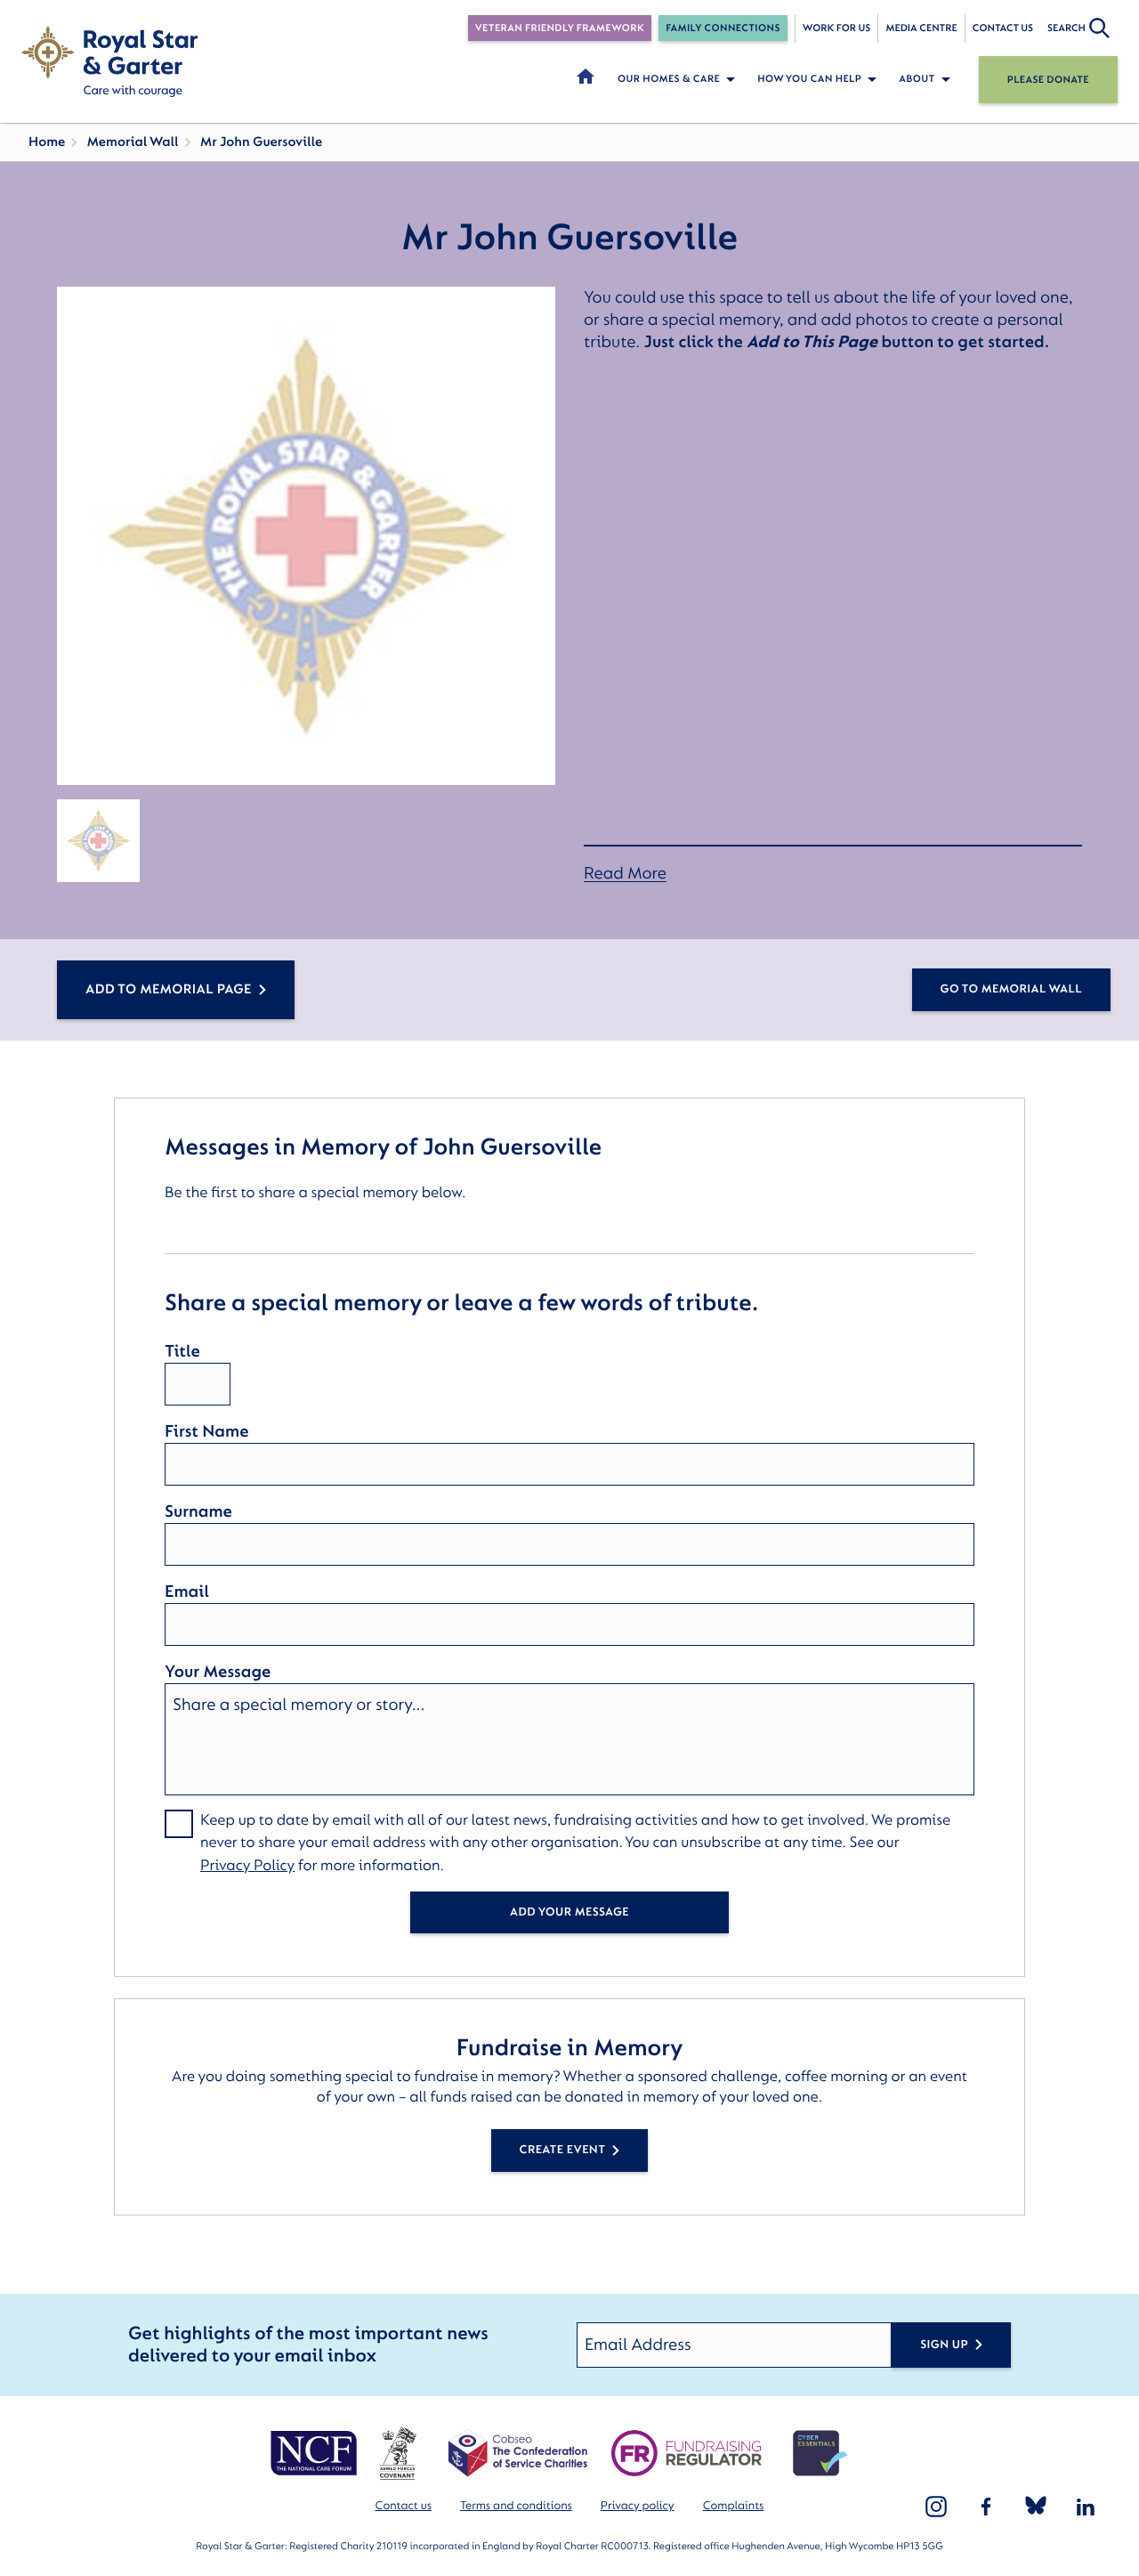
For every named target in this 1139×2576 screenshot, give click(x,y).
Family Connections (723, 28)
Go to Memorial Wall (1011, 989)
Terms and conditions (516, 2506)
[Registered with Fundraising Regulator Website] (687, 2453)
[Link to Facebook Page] (986, 2507)
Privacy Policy (247, 1866)
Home (47, 142)
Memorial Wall (132, 142)
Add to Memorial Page (169, 989)
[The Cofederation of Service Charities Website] (517, 2453)
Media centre (921, 28)
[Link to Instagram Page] (936, 2507)
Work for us (837, 28)
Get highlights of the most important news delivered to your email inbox (308, 2345)
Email (187, 1592)
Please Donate (1048, 80)
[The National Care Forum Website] (315, 2453)
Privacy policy (638, 2506)
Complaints (734, 2506)
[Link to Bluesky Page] (1036, 2507)
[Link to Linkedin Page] (1086, 2507)
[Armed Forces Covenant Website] (397, 2453)
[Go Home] (109, 61)
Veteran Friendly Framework (560, 28)
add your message (569, 1912)
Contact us (1003, 28)
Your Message (218, 1672)
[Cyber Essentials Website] (820, 2453)
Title (182, 1351)
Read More (625, 874)
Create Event (563, 2150)
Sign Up (944, 2345)
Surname (198, 1511)
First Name (206, 1431)
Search (1066, 28)
